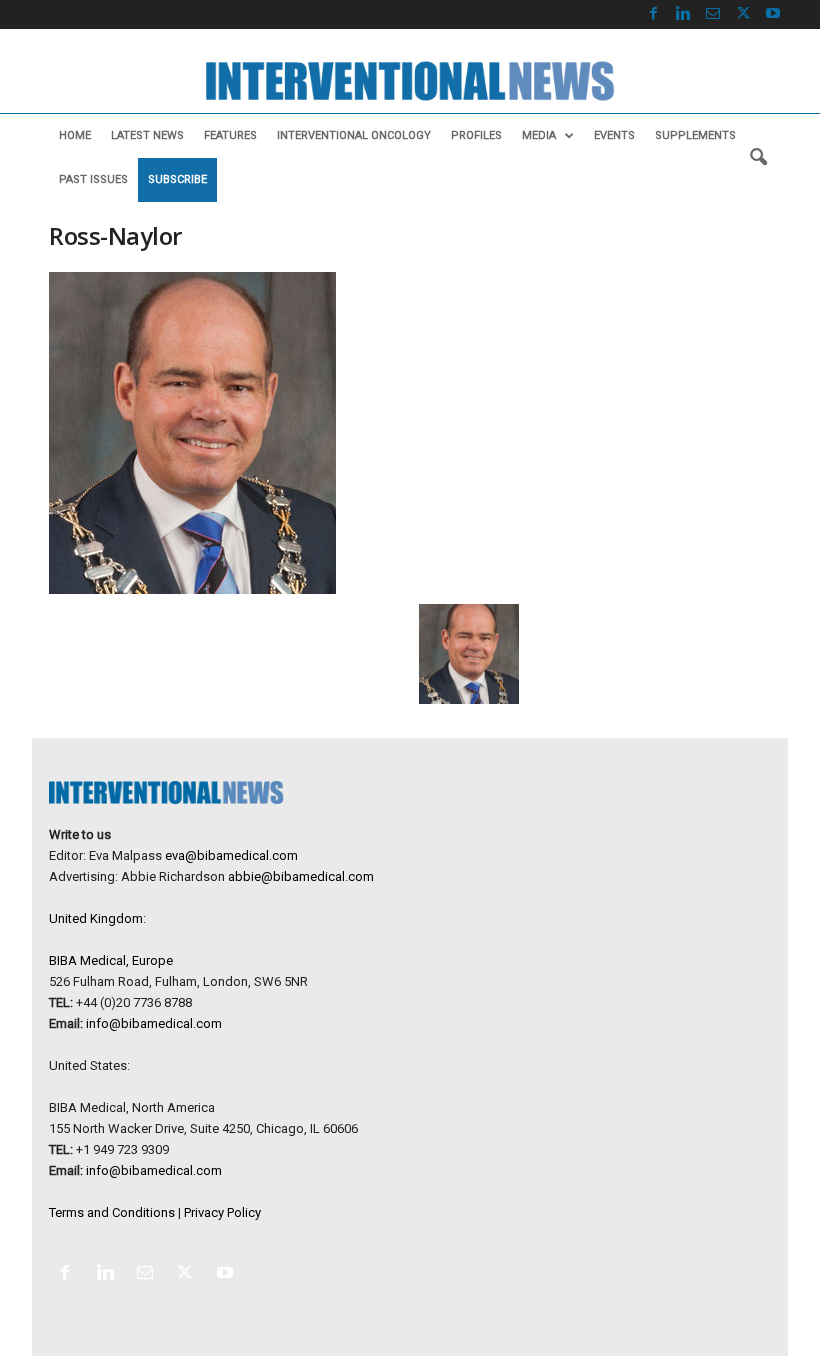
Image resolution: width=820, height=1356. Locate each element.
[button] (758, 158)
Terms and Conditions (112, 1212)
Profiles (476, 135)
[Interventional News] (410, 81)
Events (614, 135)
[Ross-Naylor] (284, 433)
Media (539, 135)
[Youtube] (773, 14)
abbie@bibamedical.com (301, 876)
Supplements (695, 135)
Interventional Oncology (354, 135)
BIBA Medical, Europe (111, 960)
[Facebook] (653, 14)
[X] (743, 14)
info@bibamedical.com (154, 1023)
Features (230, 135)
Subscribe (177, 179)
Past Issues (93, 179)
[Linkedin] (683, 14)
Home (75, 135)
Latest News (147, 135)
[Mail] (713, 14)
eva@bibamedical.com (231, 855)
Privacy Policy (222, 1212)
